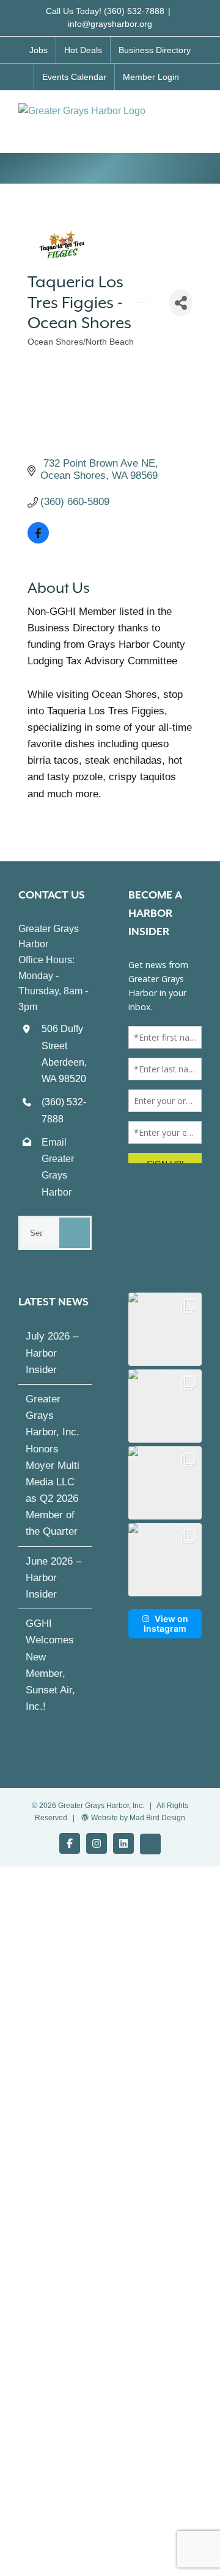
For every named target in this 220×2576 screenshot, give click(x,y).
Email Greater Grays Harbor (58, 1167)
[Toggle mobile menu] (197, 116)
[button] (165, 1329)
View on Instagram (166, 1623)
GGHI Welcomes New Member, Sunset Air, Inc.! (50, 1665)
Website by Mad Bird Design (138, 1818)
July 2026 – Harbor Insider (52, 1353)
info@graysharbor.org (110, 24)
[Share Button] (181, 303)
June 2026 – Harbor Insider (53, 1578)
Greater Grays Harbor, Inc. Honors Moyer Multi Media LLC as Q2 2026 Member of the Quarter (53, 1466)
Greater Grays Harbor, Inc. (101, 1806)
